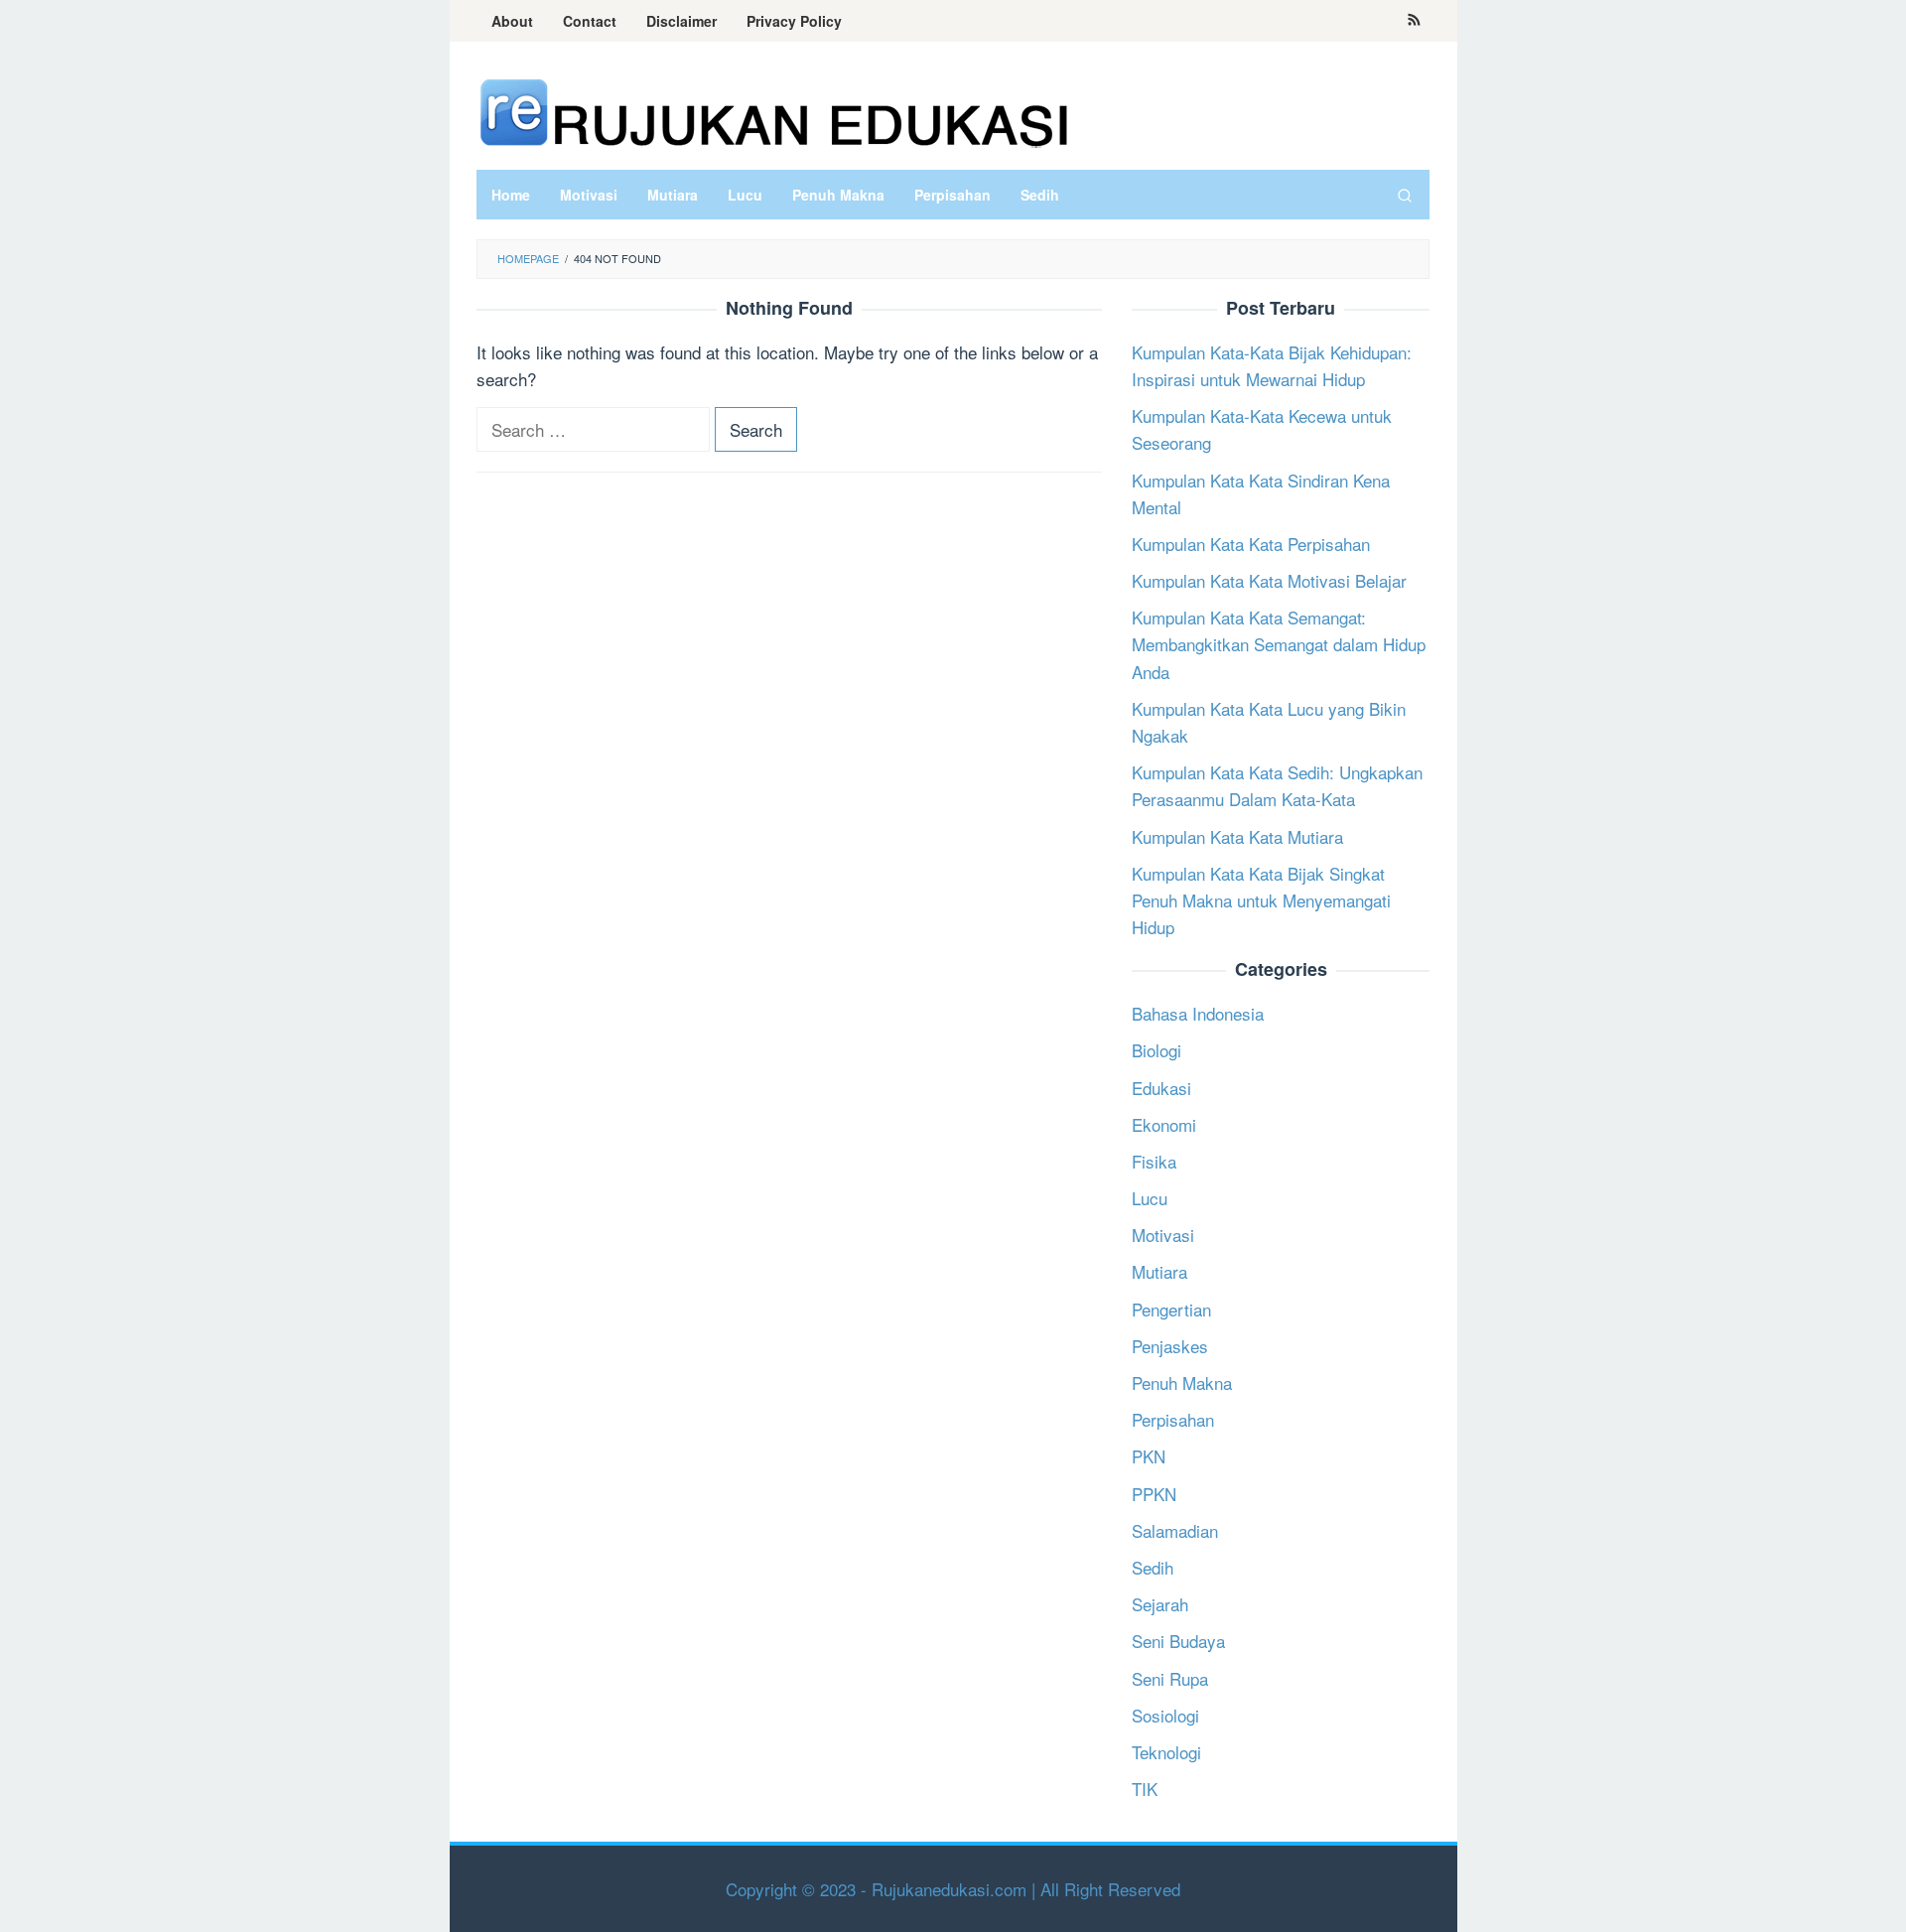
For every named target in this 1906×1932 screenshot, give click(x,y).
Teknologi (1166, 1752)
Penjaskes (1170, 1346)
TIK (1145, 1789)
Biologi (1157, 1050)
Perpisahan (1173, 1419)
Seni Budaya (1178, 1641)
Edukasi (1161, 1088)
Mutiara (1159, 1271)
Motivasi (1163, 1235)
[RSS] (1414, 21)
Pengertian (1171, 1309)
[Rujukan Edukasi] (774, 111)
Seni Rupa (1170, 1678)
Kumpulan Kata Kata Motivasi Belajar (1269, 580)
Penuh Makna (1182, 1382)
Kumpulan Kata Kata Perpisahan (1251, 544)
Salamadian (1175, 1530)
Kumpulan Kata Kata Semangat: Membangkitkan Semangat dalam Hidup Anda (1279, 644)
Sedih (1153, 1567)
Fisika (1154, 1161)
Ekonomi (1164, 1124)
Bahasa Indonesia (1198, 1013)
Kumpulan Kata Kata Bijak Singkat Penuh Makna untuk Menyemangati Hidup (1261, 900)
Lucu (1150, 1198)
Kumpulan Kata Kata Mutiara (1237, 836)
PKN (1149, 1456)
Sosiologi (1165, 1715)
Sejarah (1160, 1604)
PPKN (1154, 1494)
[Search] (1405, 195)
